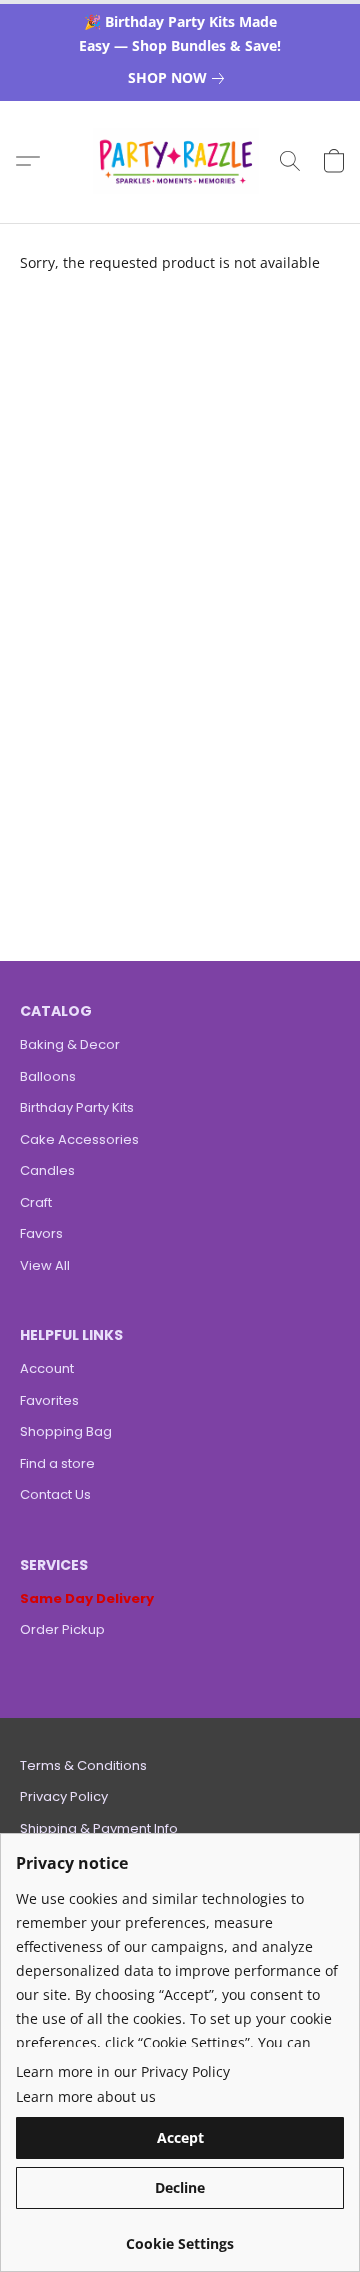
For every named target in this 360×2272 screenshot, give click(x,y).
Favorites (49, 1400)
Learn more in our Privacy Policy (123, 2071)
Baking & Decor (70, 1044)
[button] (180, 161)
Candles (47, 1170)
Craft (36, 1202)
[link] (180, 78)
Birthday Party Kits (77, 1107)
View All (45, 1265)
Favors (41, 1233)
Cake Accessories (79, 1139)
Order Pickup (62, 1629)
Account (47, 1368)
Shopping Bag (66, 1431)
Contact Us (55, 1494)
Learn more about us (86, 2096)
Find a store (57, 1463)
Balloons (48, 1076)
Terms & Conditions (83, 1765)
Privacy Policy (64, 1796)
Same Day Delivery (87, 1598)
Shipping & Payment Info (99, 1828)
